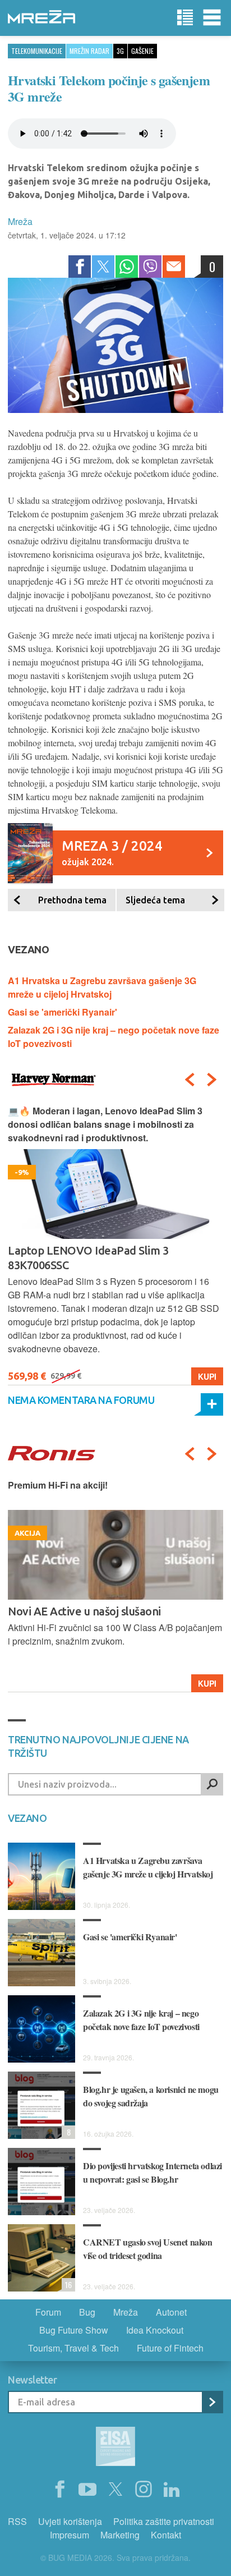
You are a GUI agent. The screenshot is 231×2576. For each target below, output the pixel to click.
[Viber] (150, 267)
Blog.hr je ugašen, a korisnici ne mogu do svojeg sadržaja (151, 2096)
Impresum (70, 2535)
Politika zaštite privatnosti (164, 2521)
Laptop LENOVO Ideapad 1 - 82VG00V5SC (112, 1250)
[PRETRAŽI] (212, 1784)
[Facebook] (80, 267)
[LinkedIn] (172, 2490)
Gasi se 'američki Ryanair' (63, 1012)
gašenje (142, 51)
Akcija (202, 1683)
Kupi (207, 1376)
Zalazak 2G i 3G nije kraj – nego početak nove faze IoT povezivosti (141, 2020)
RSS (17, 2521)
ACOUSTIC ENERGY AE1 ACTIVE (88, 1611)
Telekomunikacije (37, 51)
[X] (115, 2490)
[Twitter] (103, 267)
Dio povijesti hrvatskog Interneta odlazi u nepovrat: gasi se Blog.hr (153, 2172)
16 (67, 2285)
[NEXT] (212, 1080)
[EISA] (115, 2448)
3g (120, 51)
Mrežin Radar (89, 51)
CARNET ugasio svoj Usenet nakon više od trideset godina (148, 2249)
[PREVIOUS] (190, 1080)
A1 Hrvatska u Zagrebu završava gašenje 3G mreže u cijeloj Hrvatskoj (102, 987)
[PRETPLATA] (212, 2402)
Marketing (120, 2535)
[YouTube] (87, 2490)
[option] (115, 1245)
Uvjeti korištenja (70, 2521)
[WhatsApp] (127, 267)
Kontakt (166, 2535)
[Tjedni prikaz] (185, 18)
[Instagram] (144, 2490)
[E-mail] (174, 267)
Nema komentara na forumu (81, 1400)
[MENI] (212, 18)
